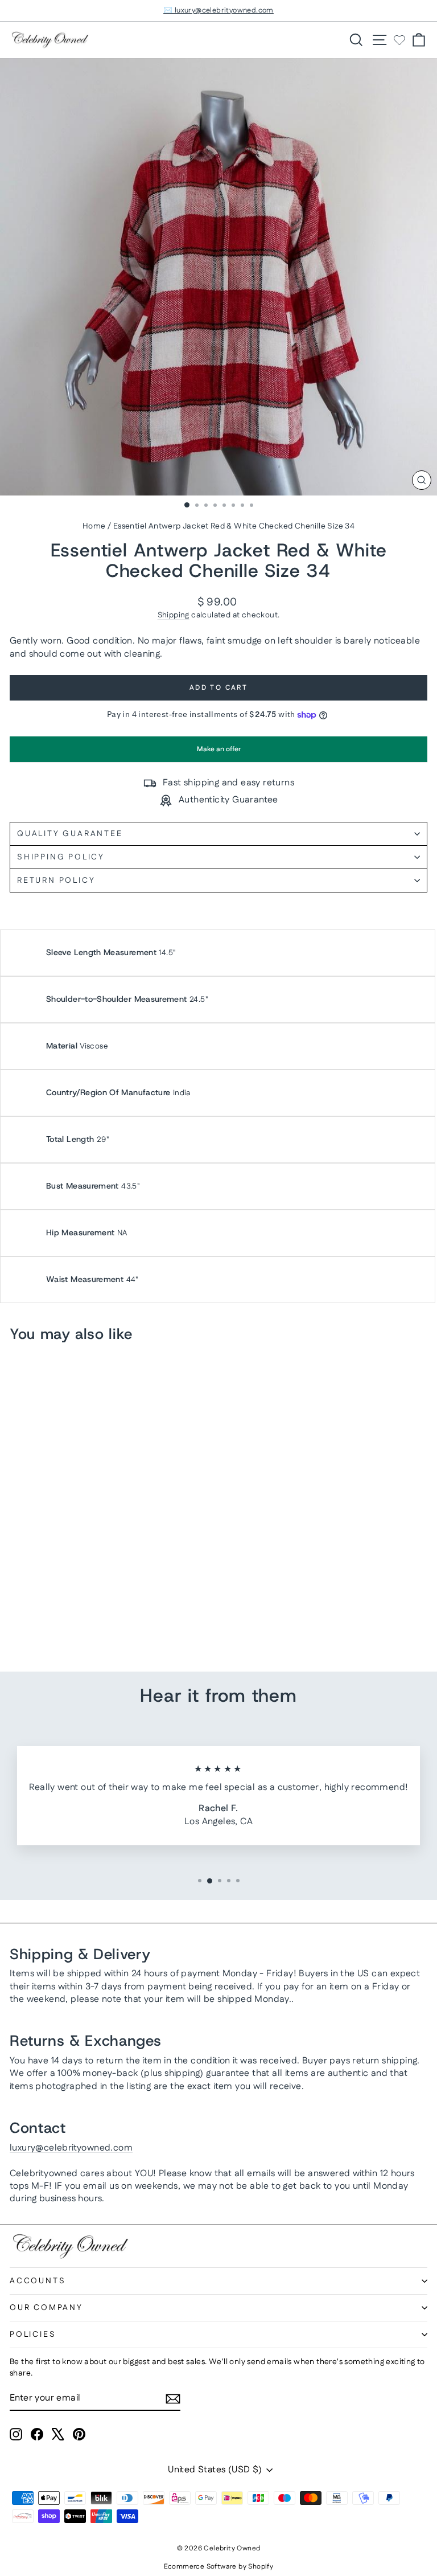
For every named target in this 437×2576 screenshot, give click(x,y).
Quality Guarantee (70, 834)
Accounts (38, 2281)
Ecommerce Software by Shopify (219, 2567)
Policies (33, 2335)
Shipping (174, 615)
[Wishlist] (399, 40)
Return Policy (56, 880)
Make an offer (218, 753)
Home (94, 526)
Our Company (46, 2308)
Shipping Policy (61, 857)
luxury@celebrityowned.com (71, 2148)
